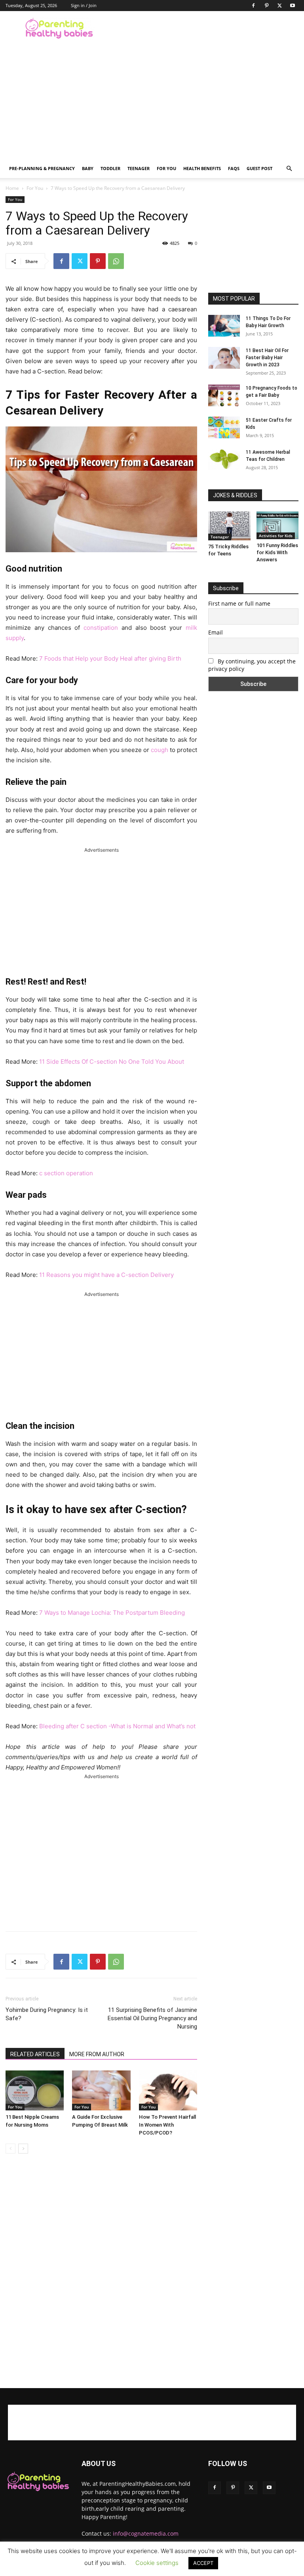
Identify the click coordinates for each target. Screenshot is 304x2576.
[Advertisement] (205, 28)
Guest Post (259, 168)
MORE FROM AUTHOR (97, 2054)
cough (160, 750)
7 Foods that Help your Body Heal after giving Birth (110, 658)
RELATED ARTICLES (35, 2054)
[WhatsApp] (116, 261)
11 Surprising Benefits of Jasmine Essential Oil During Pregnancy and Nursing (152, 2018)
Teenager (139, 168)
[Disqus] (101, 2271)
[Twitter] (279, 6)
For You (166, 168)
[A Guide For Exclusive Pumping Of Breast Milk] (101, 2090)
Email (216, 632)
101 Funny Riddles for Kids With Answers (277, 552)
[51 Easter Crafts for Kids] (224, 427)
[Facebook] (253, 6)
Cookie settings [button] (157, 2563)
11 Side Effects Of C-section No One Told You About (112, 1062)
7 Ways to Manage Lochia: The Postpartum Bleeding (112, 1613)
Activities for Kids (276, 536)
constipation (101, 628)
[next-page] (23, 2149)
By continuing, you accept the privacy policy (252, 665)
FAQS (234, 168)
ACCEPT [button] (203, 2563)
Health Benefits (202, 168)
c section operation (66, 1173)
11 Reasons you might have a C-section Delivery (106, 1275)
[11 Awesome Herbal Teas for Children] (224, 459)
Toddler (110, 168)
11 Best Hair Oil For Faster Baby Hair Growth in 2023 (267, 358)
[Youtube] (293, 6)
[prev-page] (10, 2149)
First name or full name (239, 603)
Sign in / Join (84, 5)
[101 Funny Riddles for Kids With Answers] (278, 525)
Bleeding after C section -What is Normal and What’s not (117, 1726)
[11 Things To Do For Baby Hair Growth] (224, 326)
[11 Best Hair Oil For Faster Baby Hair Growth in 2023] (224, 358)
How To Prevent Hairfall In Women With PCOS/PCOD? (167, 2125)
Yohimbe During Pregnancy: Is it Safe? (47, 2014)
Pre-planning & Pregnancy (42, 168)
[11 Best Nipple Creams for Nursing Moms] (35, 2090)
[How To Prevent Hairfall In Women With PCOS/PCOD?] (168, 2090)
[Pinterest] (266, 6)
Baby (88, 168)
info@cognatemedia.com (146, 2533)
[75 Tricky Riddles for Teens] (229, 526)
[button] (289, 169)
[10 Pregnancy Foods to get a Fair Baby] (224, 395)
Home (12, 188)
